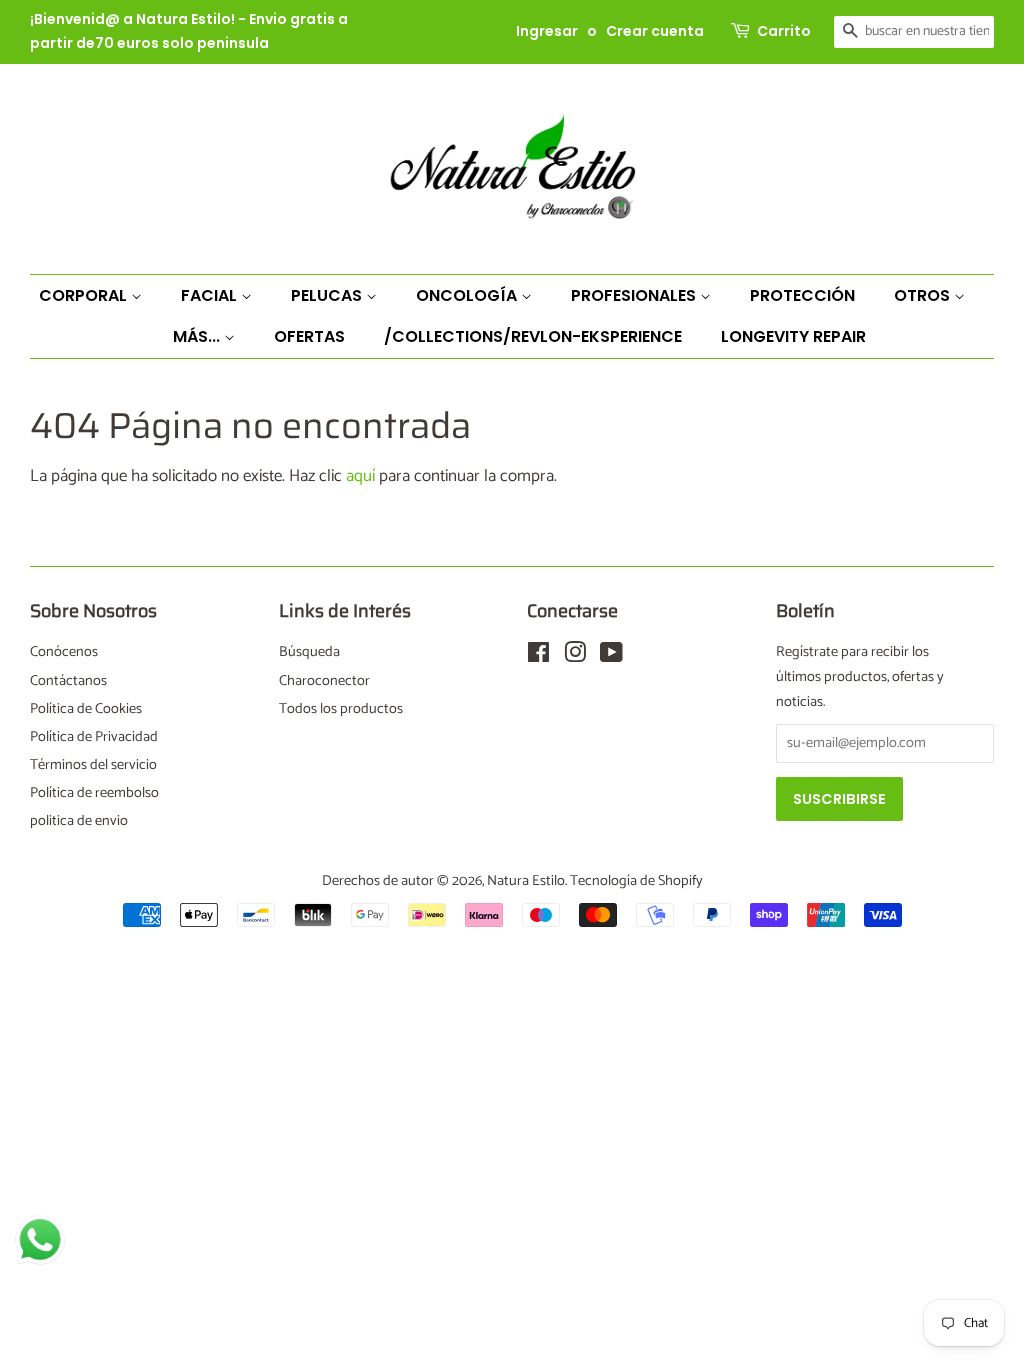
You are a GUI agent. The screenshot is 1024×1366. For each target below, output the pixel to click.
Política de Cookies (86, 709)
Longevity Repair (793, 336)
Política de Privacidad (94, 737)
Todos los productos (341, 709)
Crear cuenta (655, 31)
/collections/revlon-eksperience (533, 336)
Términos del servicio (93, 765)
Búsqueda (309, 652)
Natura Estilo (526, 881)
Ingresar (547, 31)
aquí (360, 476)
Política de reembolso (94, 793)
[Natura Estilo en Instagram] (575, 657)
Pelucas (328, 295)
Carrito (784, 31)
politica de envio (79, 821)
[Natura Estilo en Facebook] (538, 657)
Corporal (85, 295)
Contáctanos (68, 681)
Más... (198, 336)
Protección (802, 295)
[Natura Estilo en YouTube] (611, 657)
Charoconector (324, 681)
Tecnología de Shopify (636, 881)
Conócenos (64, 652)
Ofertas (309, 336)
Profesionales (635, 295)
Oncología (468, 295)
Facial (211, 295)
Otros (924, 295)
